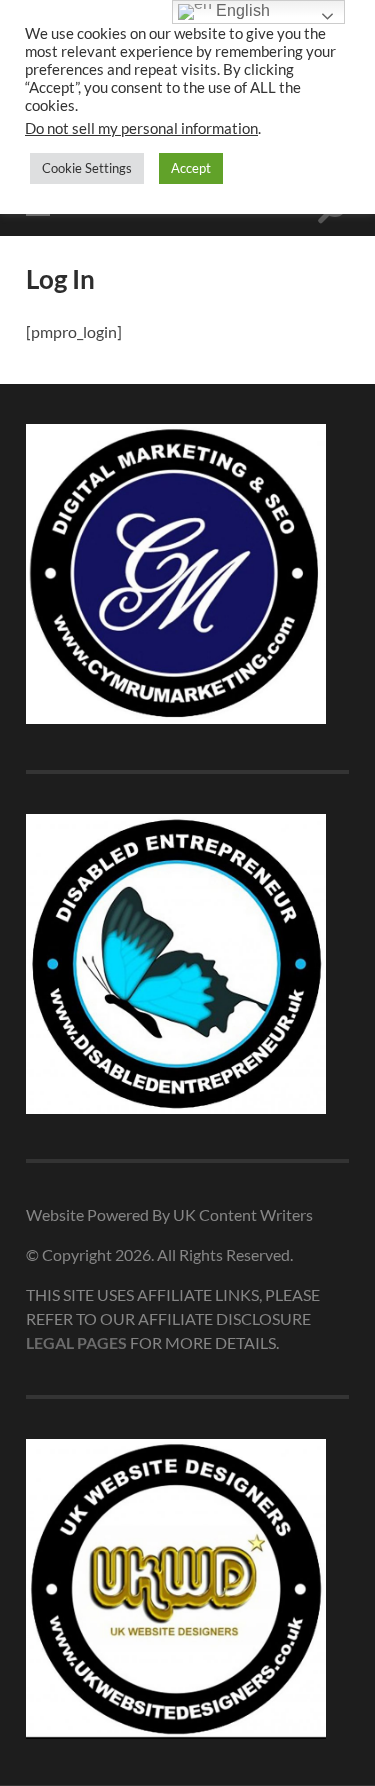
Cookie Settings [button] (87, 168)
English (241, 10)
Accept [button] (191, 168)
